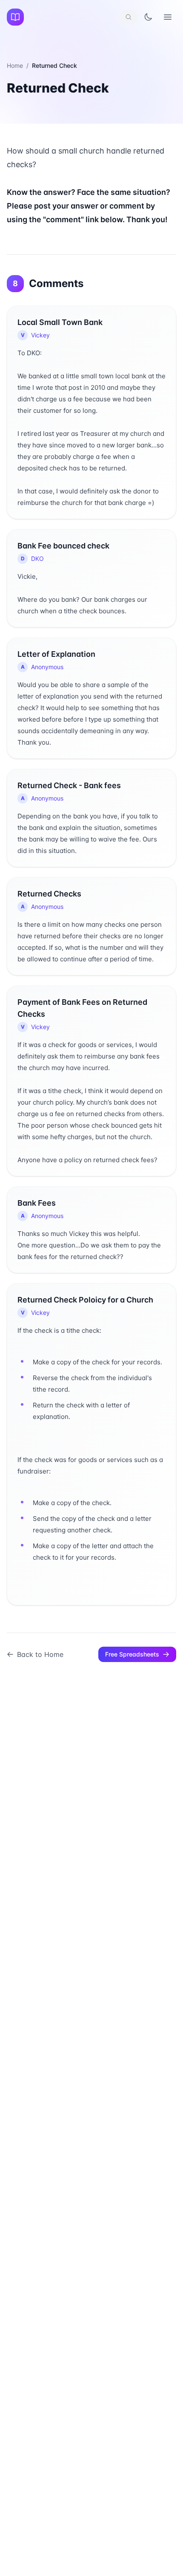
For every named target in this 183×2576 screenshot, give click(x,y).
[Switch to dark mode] (148, 17)
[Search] (129, 17)
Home (15, 65)
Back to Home (40, 1654)
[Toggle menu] (168, 17)
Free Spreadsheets (132, 1654)
